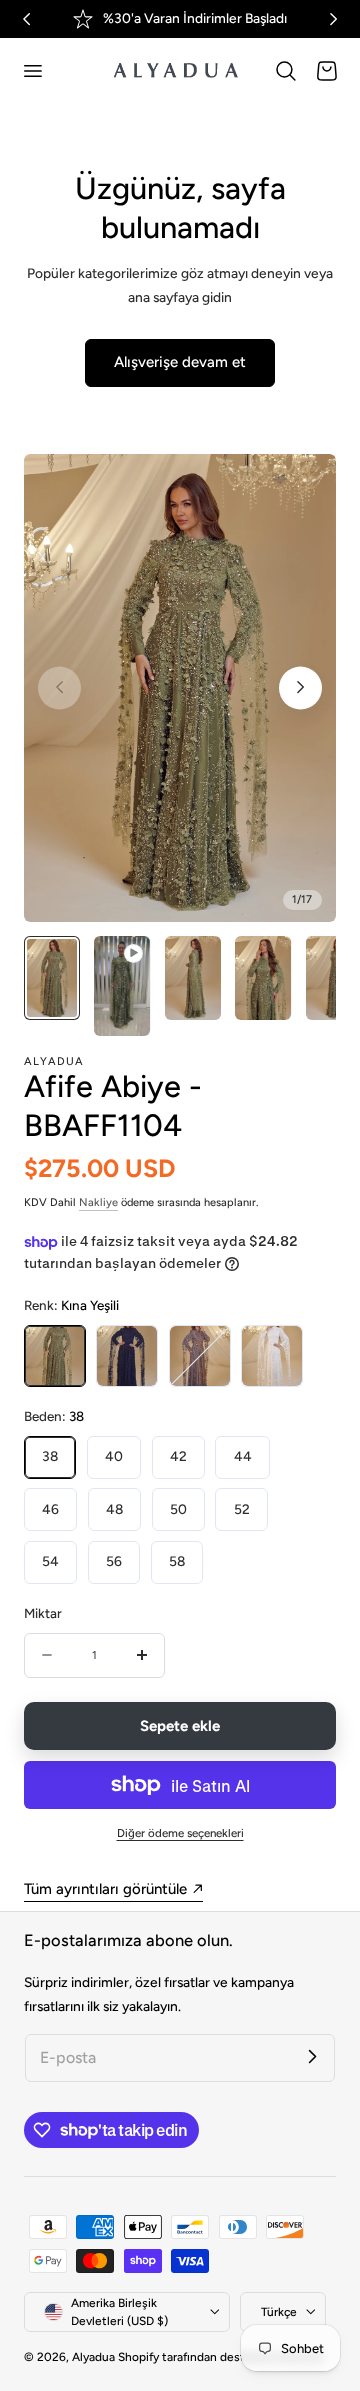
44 (243, 1456)
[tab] (52, 986)
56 (114, 1561)
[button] (32, 71)
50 (178, 1509)
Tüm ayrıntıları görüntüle (105, 1889)
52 (242, 1509)
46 (50, 1509)
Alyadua (93, 2357)
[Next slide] (300, 687)
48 (114, 1509)
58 (177, 1561)
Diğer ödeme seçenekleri (180, 1833)
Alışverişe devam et (180, 362)
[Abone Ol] (312, 2057)
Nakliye (98, 1202)
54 (50, 1561)
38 (50, 1456)
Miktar (43, 1613)
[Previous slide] (59, 687)
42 (178, 1456)
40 (114, 1456)
